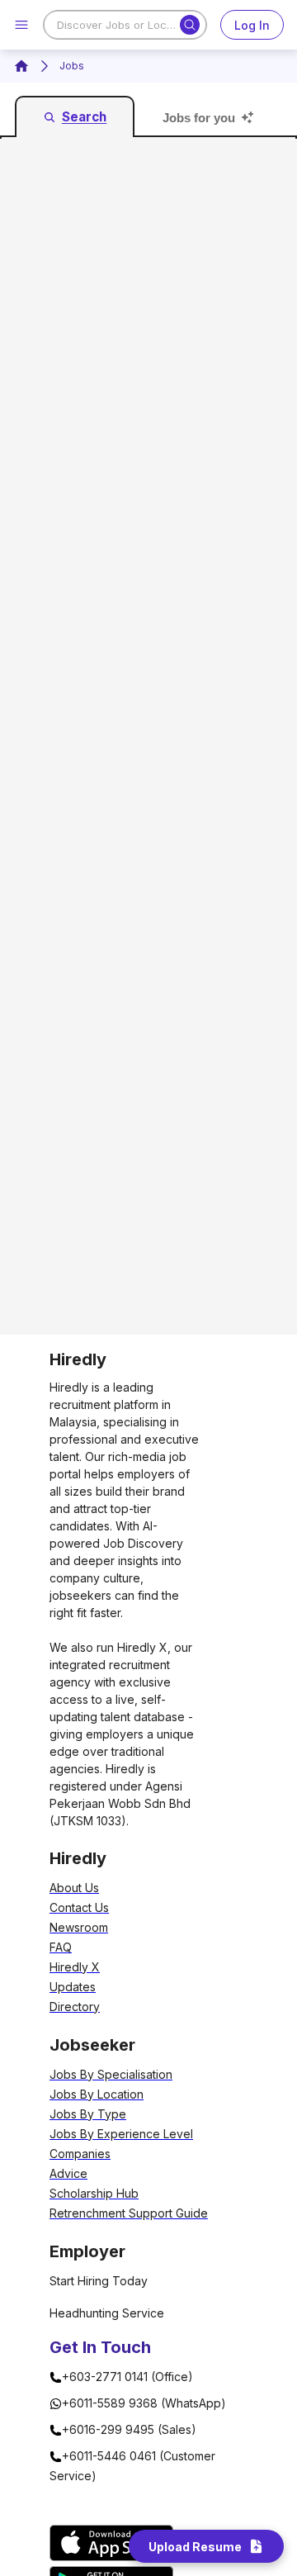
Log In (252, 25)
